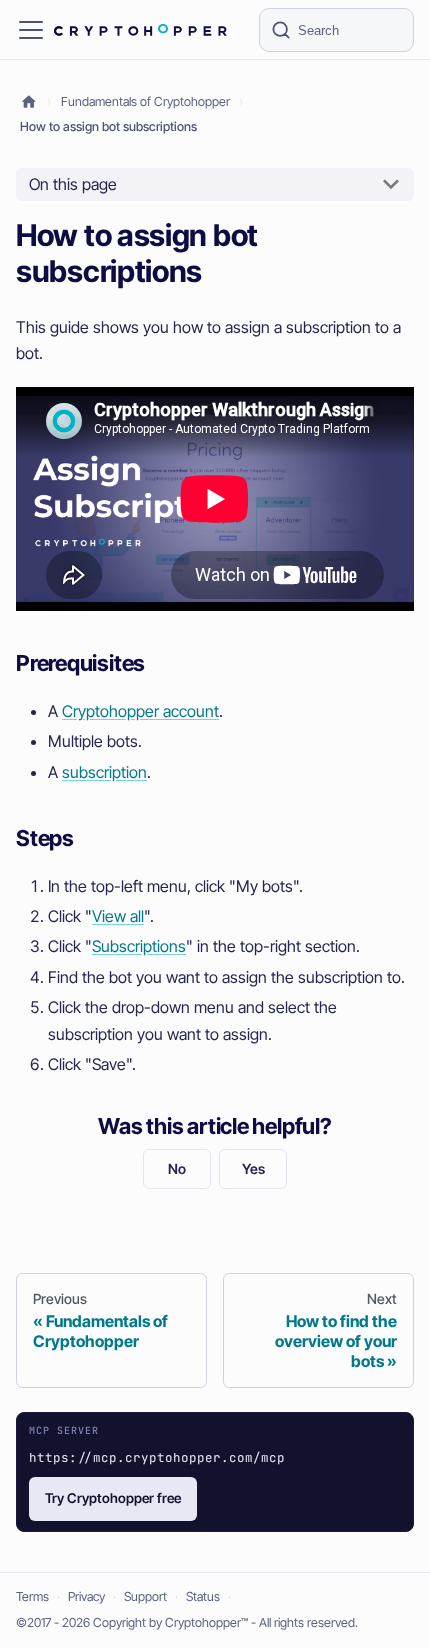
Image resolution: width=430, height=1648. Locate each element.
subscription (104, 772)
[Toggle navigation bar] (31, 30)
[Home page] (29, 102)
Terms (32, 1596)
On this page (73, 184)
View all (118, 916)
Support (145, 1596)
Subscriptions (139, 946)
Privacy (86, 1596)
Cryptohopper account (140, 711)
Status (203, 1596)
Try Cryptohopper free (113, 1498)
